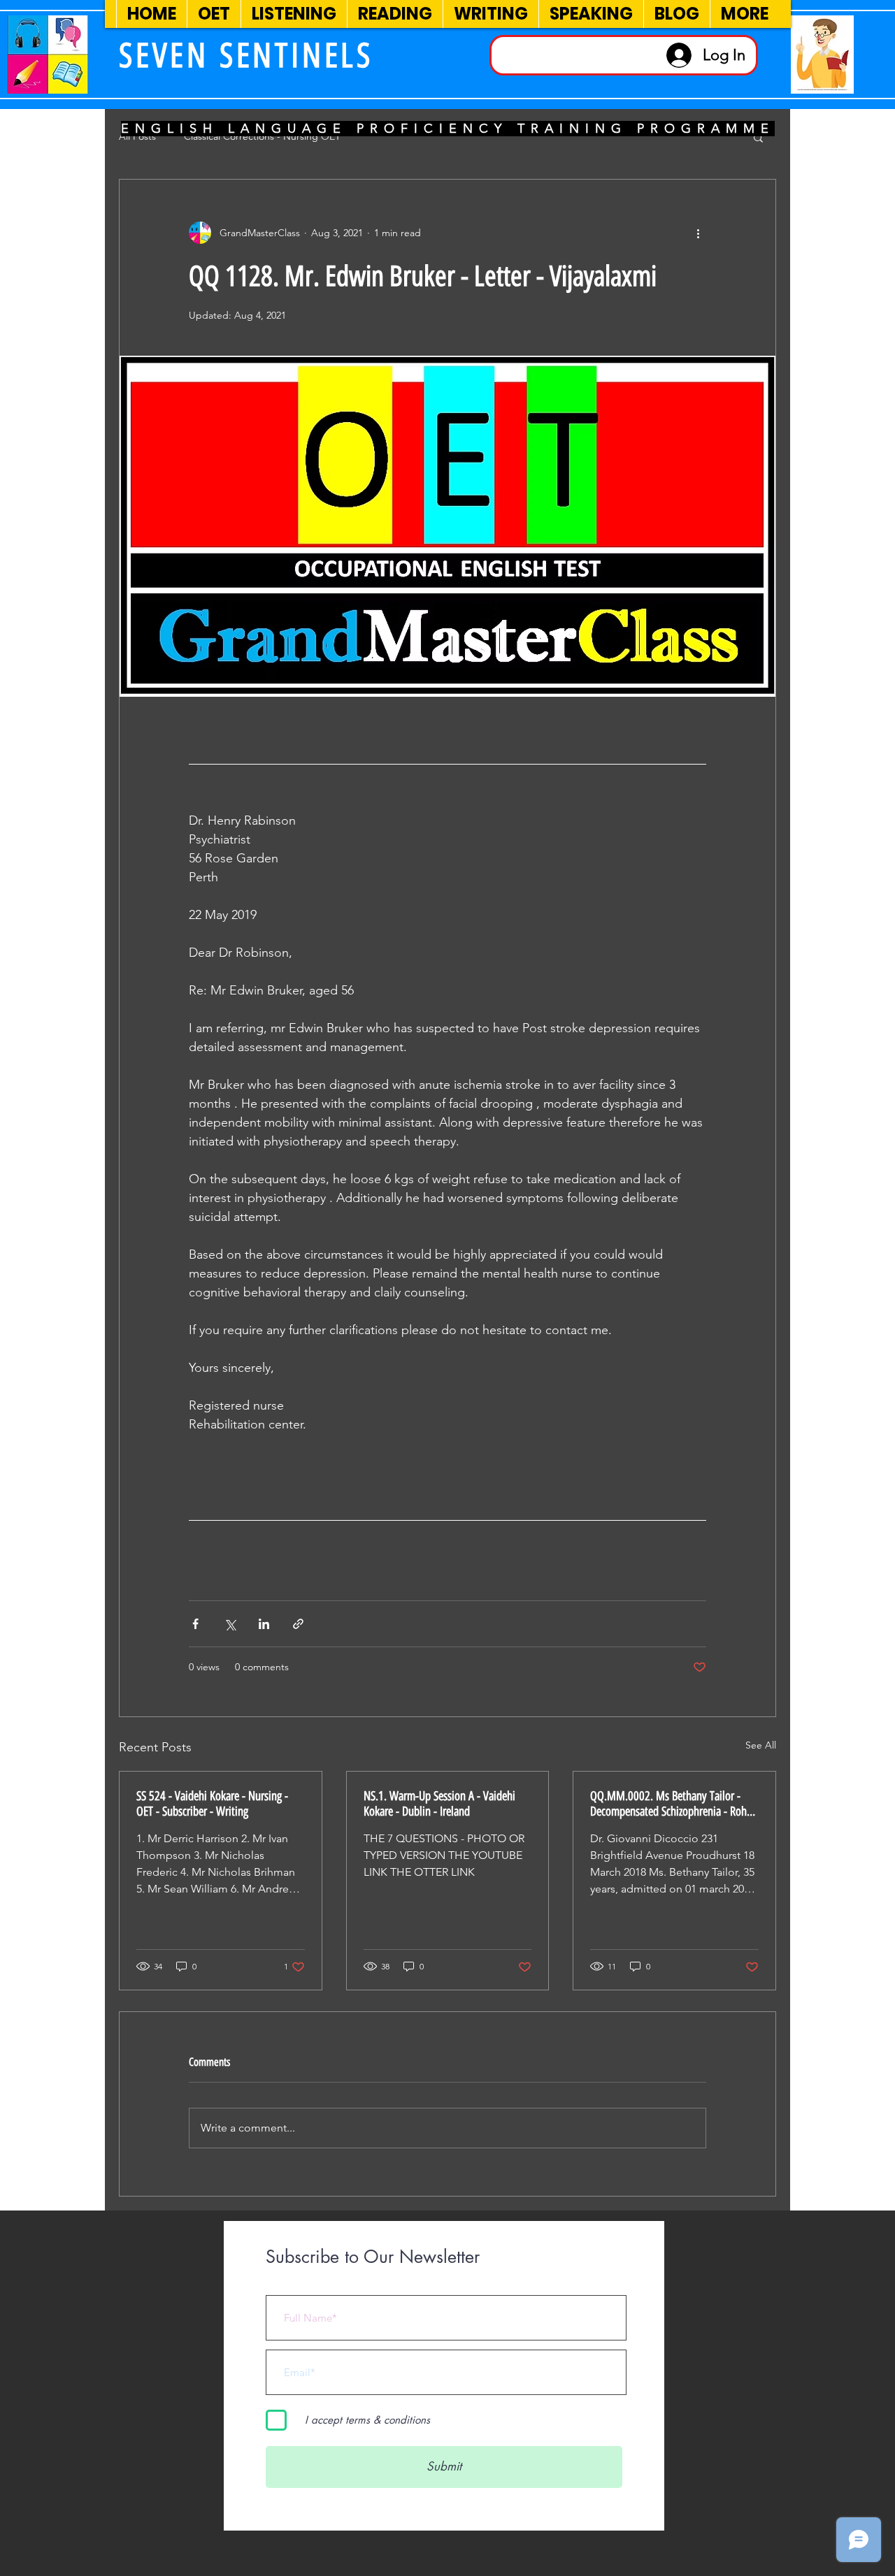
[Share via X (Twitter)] (230, 1624)
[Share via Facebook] (195, 1624)
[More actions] (698, 233)
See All (761, 1745)
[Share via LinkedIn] (264, 1624)
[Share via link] (298, 1624)
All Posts (137, 136)
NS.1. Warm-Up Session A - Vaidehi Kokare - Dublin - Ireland (439, 1804)
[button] (758, 137)
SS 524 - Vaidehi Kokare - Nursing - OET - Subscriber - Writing (212, 1804)
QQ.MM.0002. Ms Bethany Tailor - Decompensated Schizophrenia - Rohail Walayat (674, 1804)
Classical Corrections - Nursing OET (262, 136)
